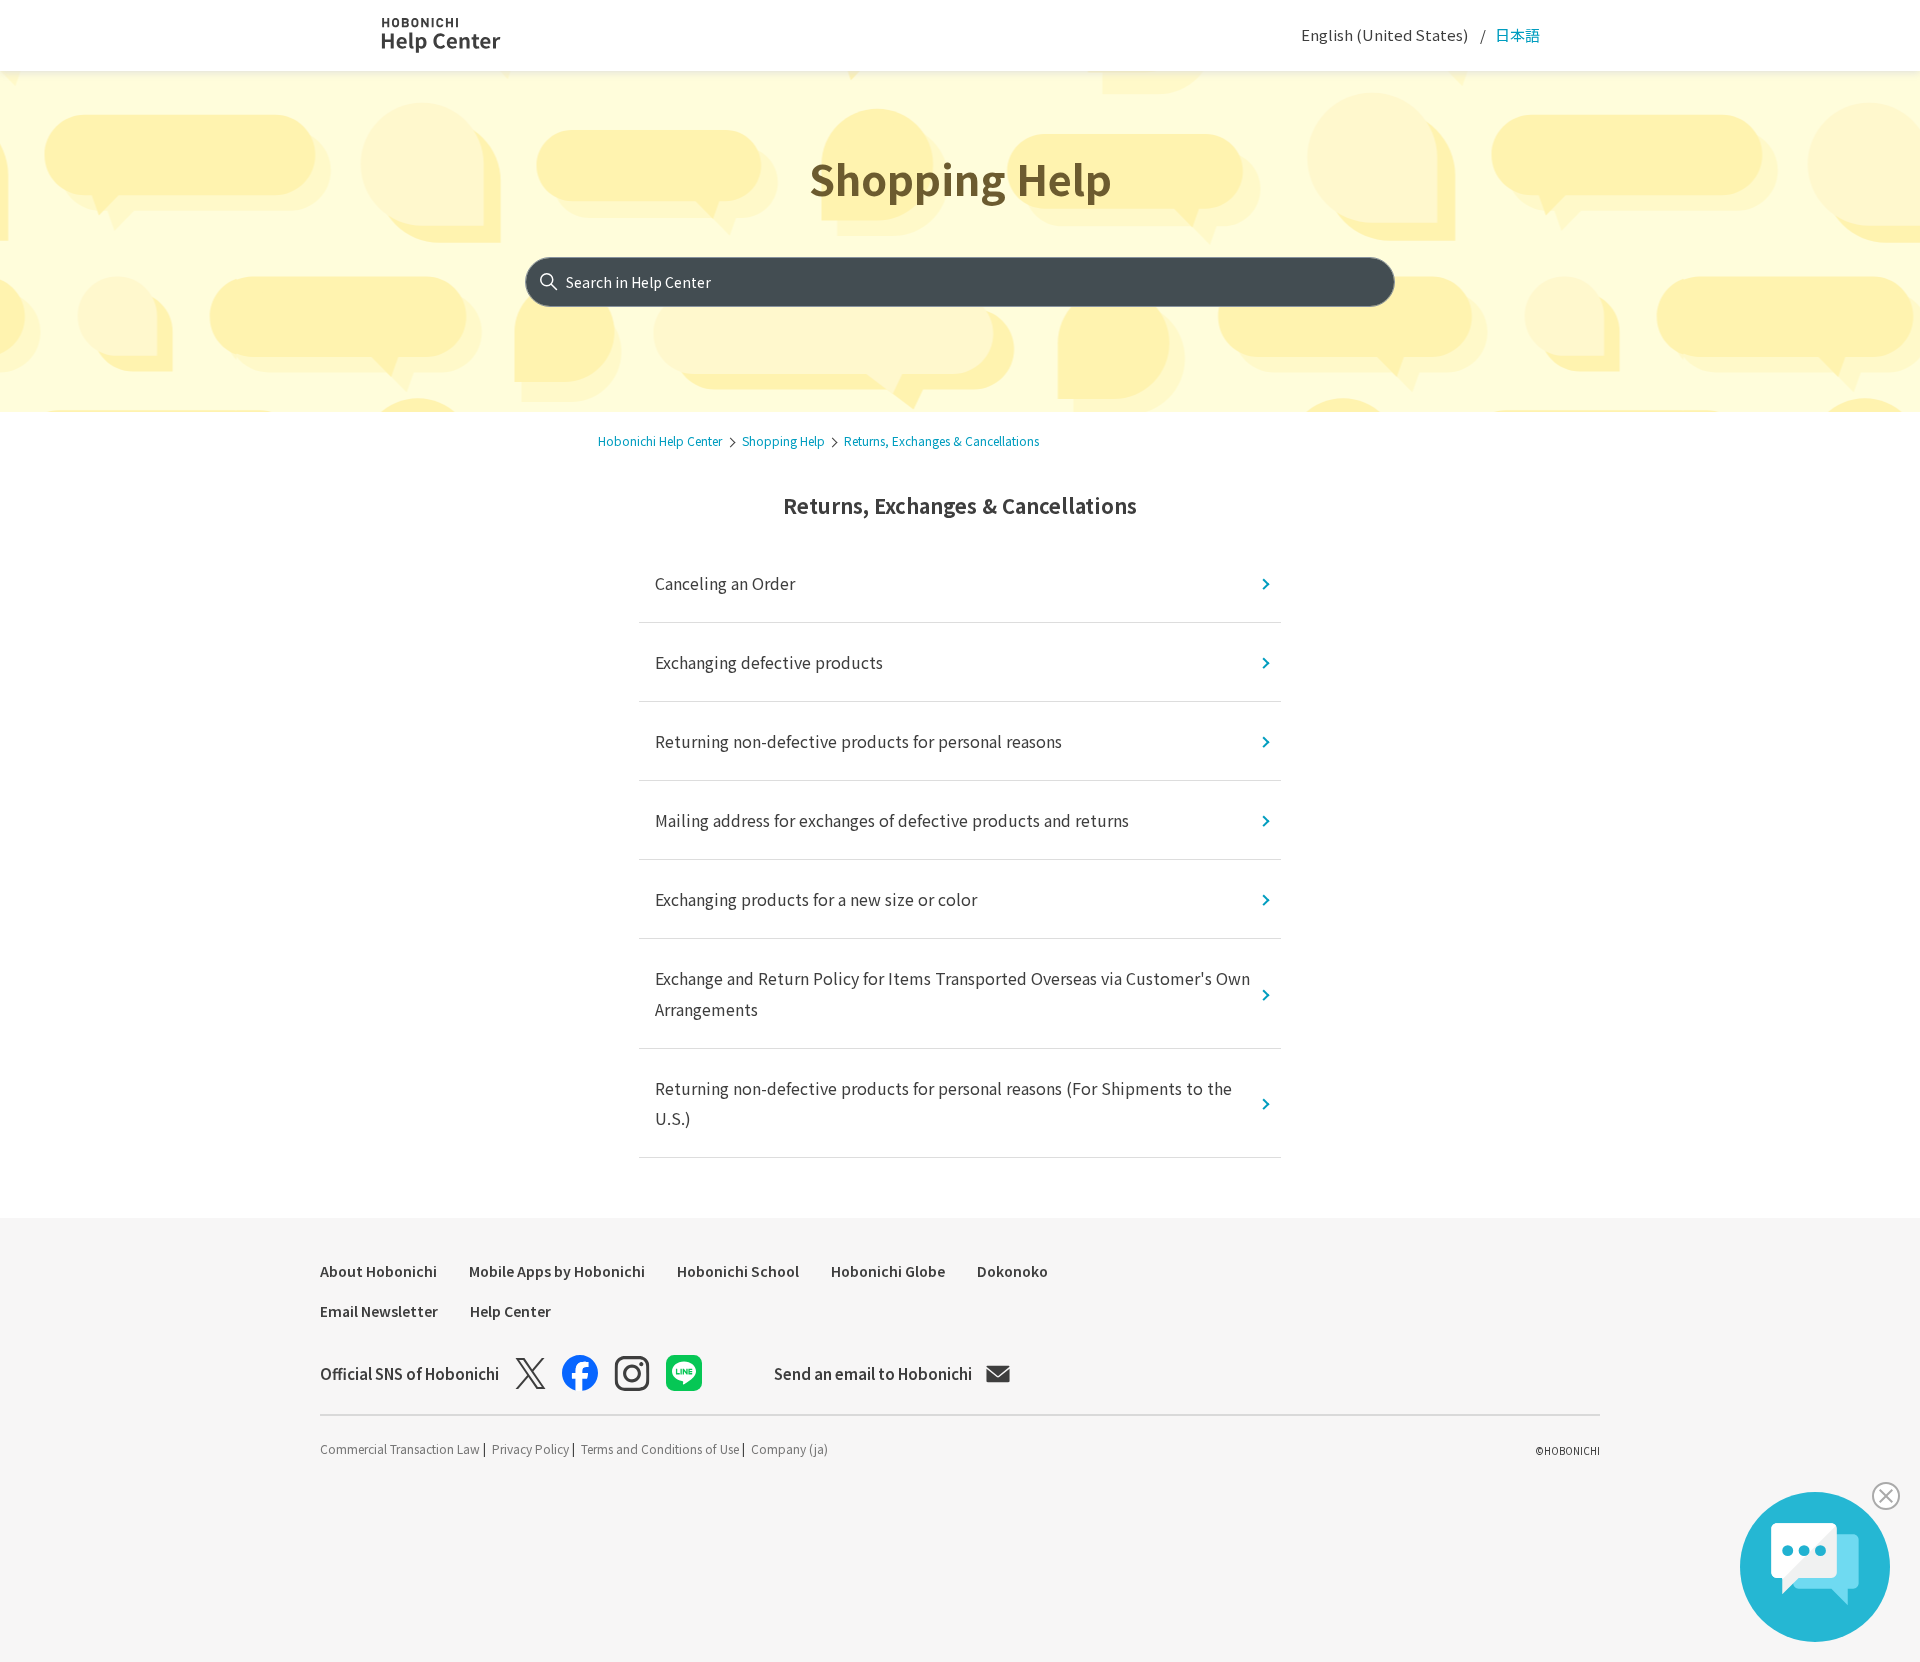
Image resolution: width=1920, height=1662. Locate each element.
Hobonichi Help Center (660, 440)
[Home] (459, 36)
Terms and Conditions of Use (661, 1448)
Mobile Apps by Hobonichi (557, 1271)
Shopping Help (960, 177)
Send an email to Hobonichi (873, 1373)
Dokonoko (1012, 1271)
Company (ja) (789, 1448)
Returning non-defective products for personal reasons (858, 741)
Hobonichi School (738, 1271)
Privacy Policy (532, 1448)
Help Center (510, 1311)
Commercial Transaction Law (401, 1448)
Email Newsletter (379, 1311)
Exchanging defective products (769, 662)
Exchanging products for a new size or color (816, 899)
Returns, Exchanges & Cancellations (941, 440)
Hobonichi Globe (888, 1271)
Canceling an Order (725, 583)
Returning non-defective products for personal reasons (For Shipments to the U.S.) (943, 1103)
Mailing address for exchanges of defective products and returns (892, 820)
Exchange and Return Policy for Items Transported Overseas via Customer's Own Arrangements (952, 993)
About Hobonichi (378, 1271)
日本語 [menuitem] (1516, 34)
